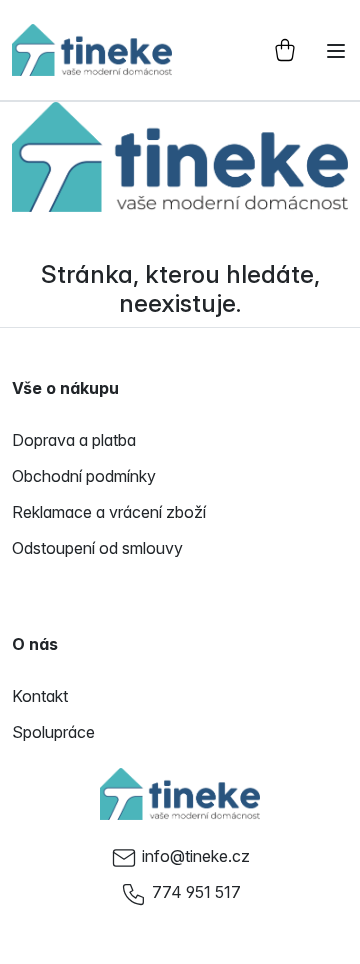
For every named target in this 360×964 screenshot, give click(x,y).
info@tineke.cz (196, 856)
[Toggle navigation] (336, 51)
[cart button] (285, 50)
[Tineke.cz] (180, 794)
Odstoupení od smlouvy (97, 548)
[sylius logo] (92, 50)
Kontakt (40, 696)
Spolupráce (53, 732)
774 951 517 (196, 892)
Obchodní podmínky (84, 476)
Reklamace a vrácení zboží (109, 512)
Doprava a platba (74, 440)
